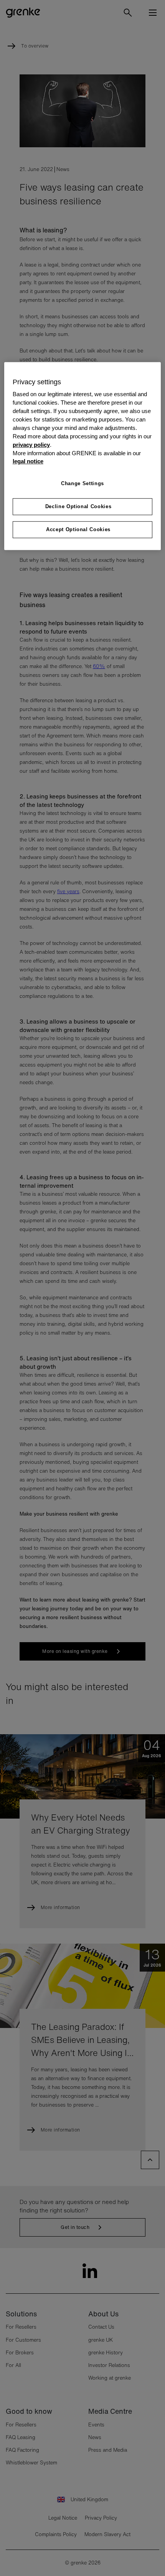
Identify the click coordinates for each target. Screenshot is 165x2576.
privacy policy (31, 445)
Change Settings (82, 484)
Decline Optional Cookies (78, 506)
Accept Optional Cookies (78, 529)
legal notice (28, 462)
